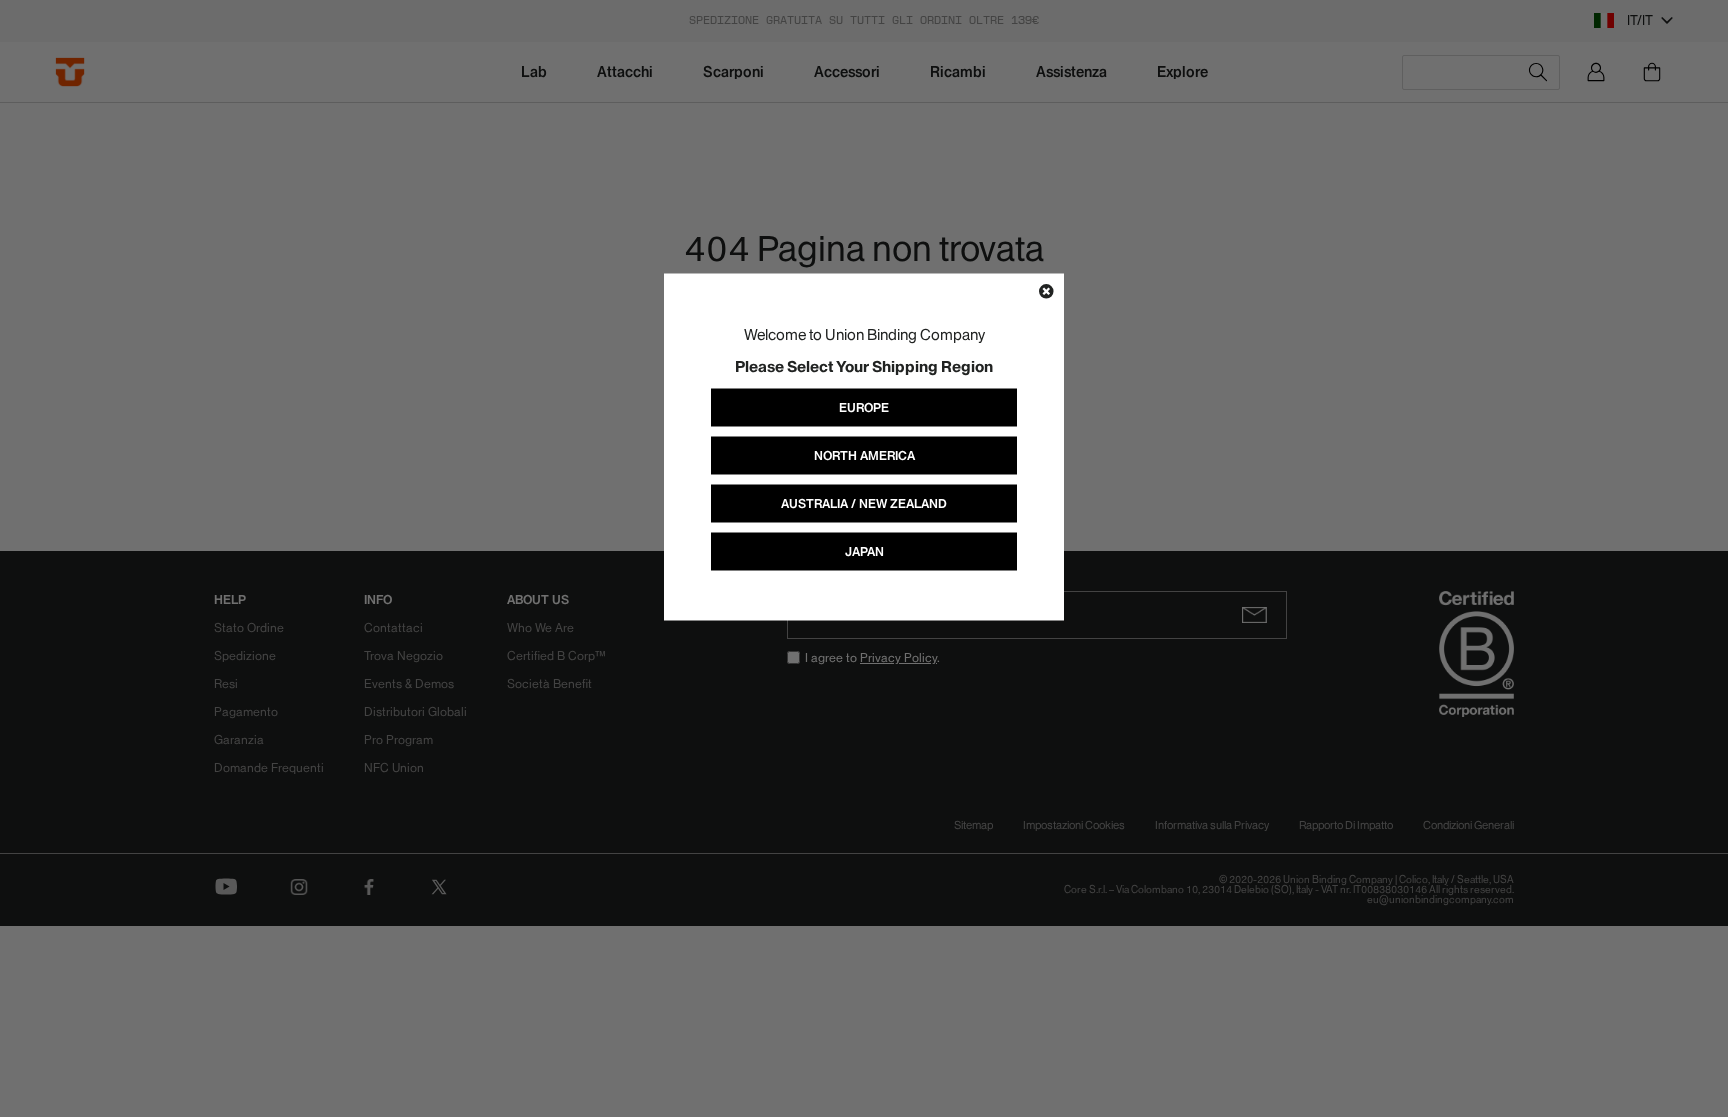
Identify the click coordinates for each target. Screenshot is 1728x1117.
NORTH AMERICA (864, 454)
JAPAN (864, 550)
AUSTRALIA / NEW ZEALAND (864, 502)
